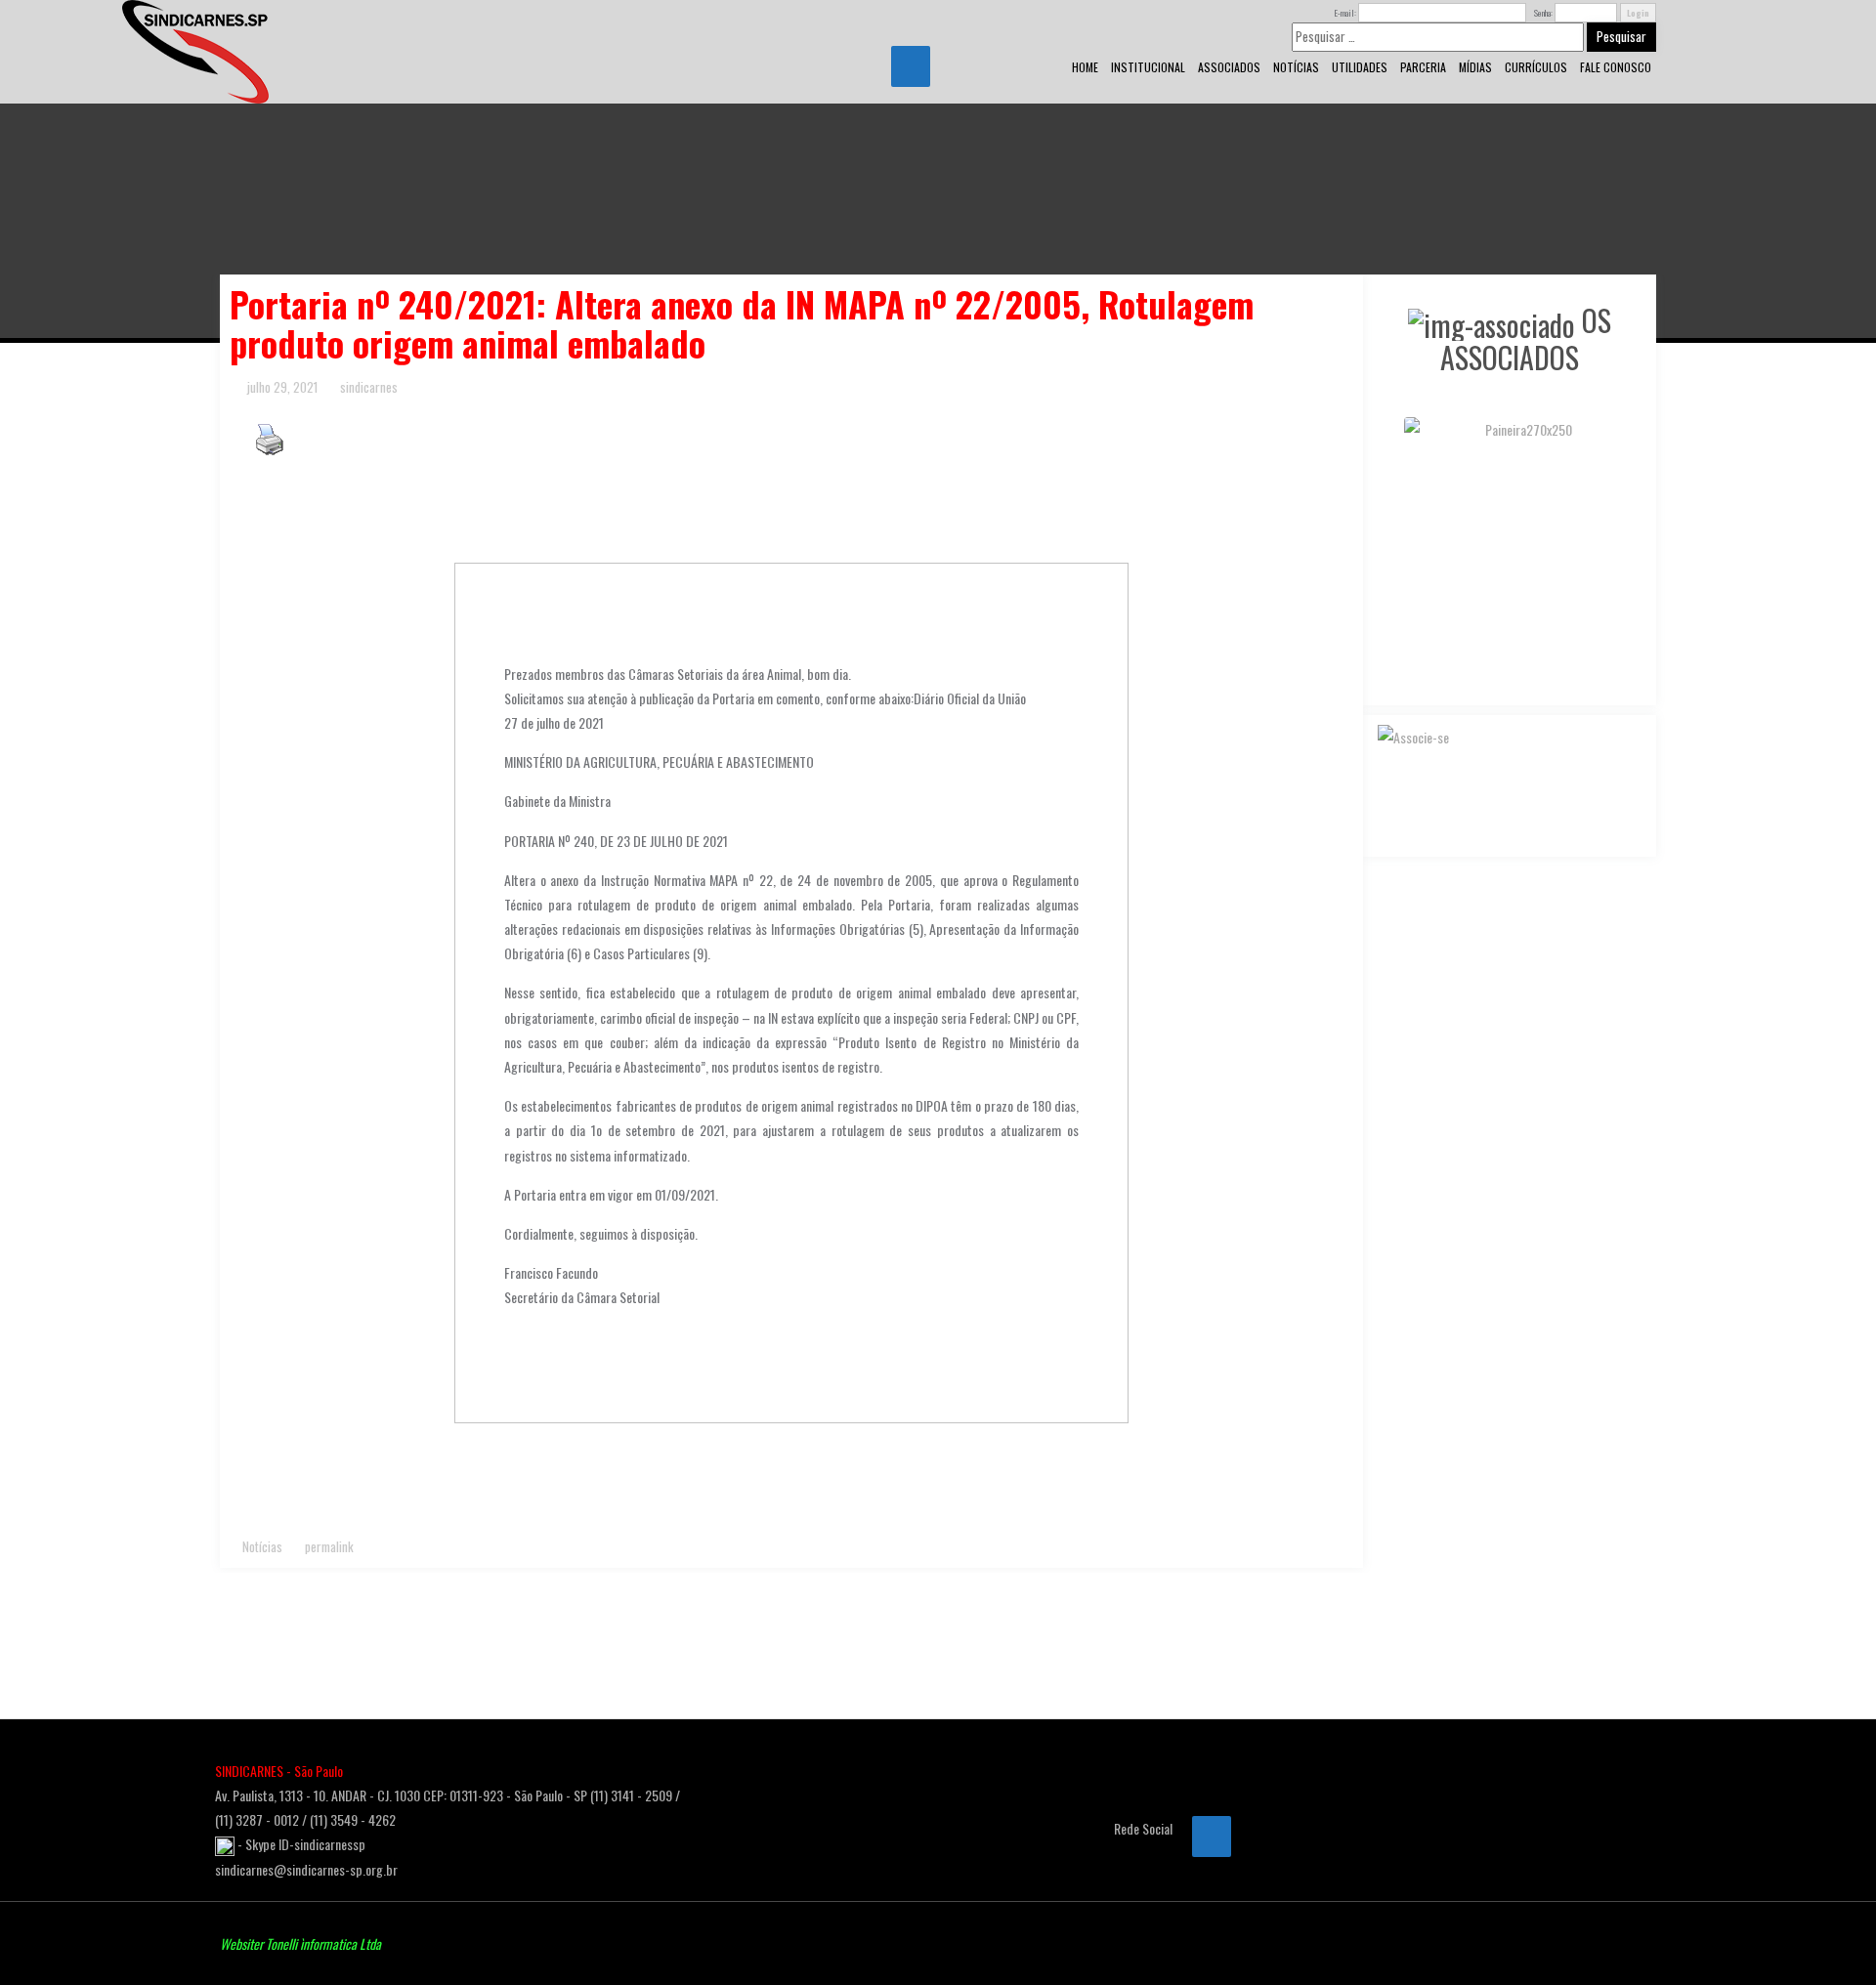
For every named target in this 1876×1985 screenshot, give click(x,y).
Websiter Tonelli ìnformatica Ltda (300, 1943)
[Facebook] (911, 66)
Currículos (1536, 67)
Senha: (1543, 13)
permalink (328, 1546)
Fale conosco (1616, 67)
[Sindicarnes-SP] (195, 49)
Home (1085, 67)
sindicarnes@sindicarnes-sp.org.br (306, 1869)
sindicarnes (369, 387)
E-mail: (1345, 13)
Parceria (1423, 67)
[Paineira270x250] (1510, 429)
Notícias (1296, 67)
